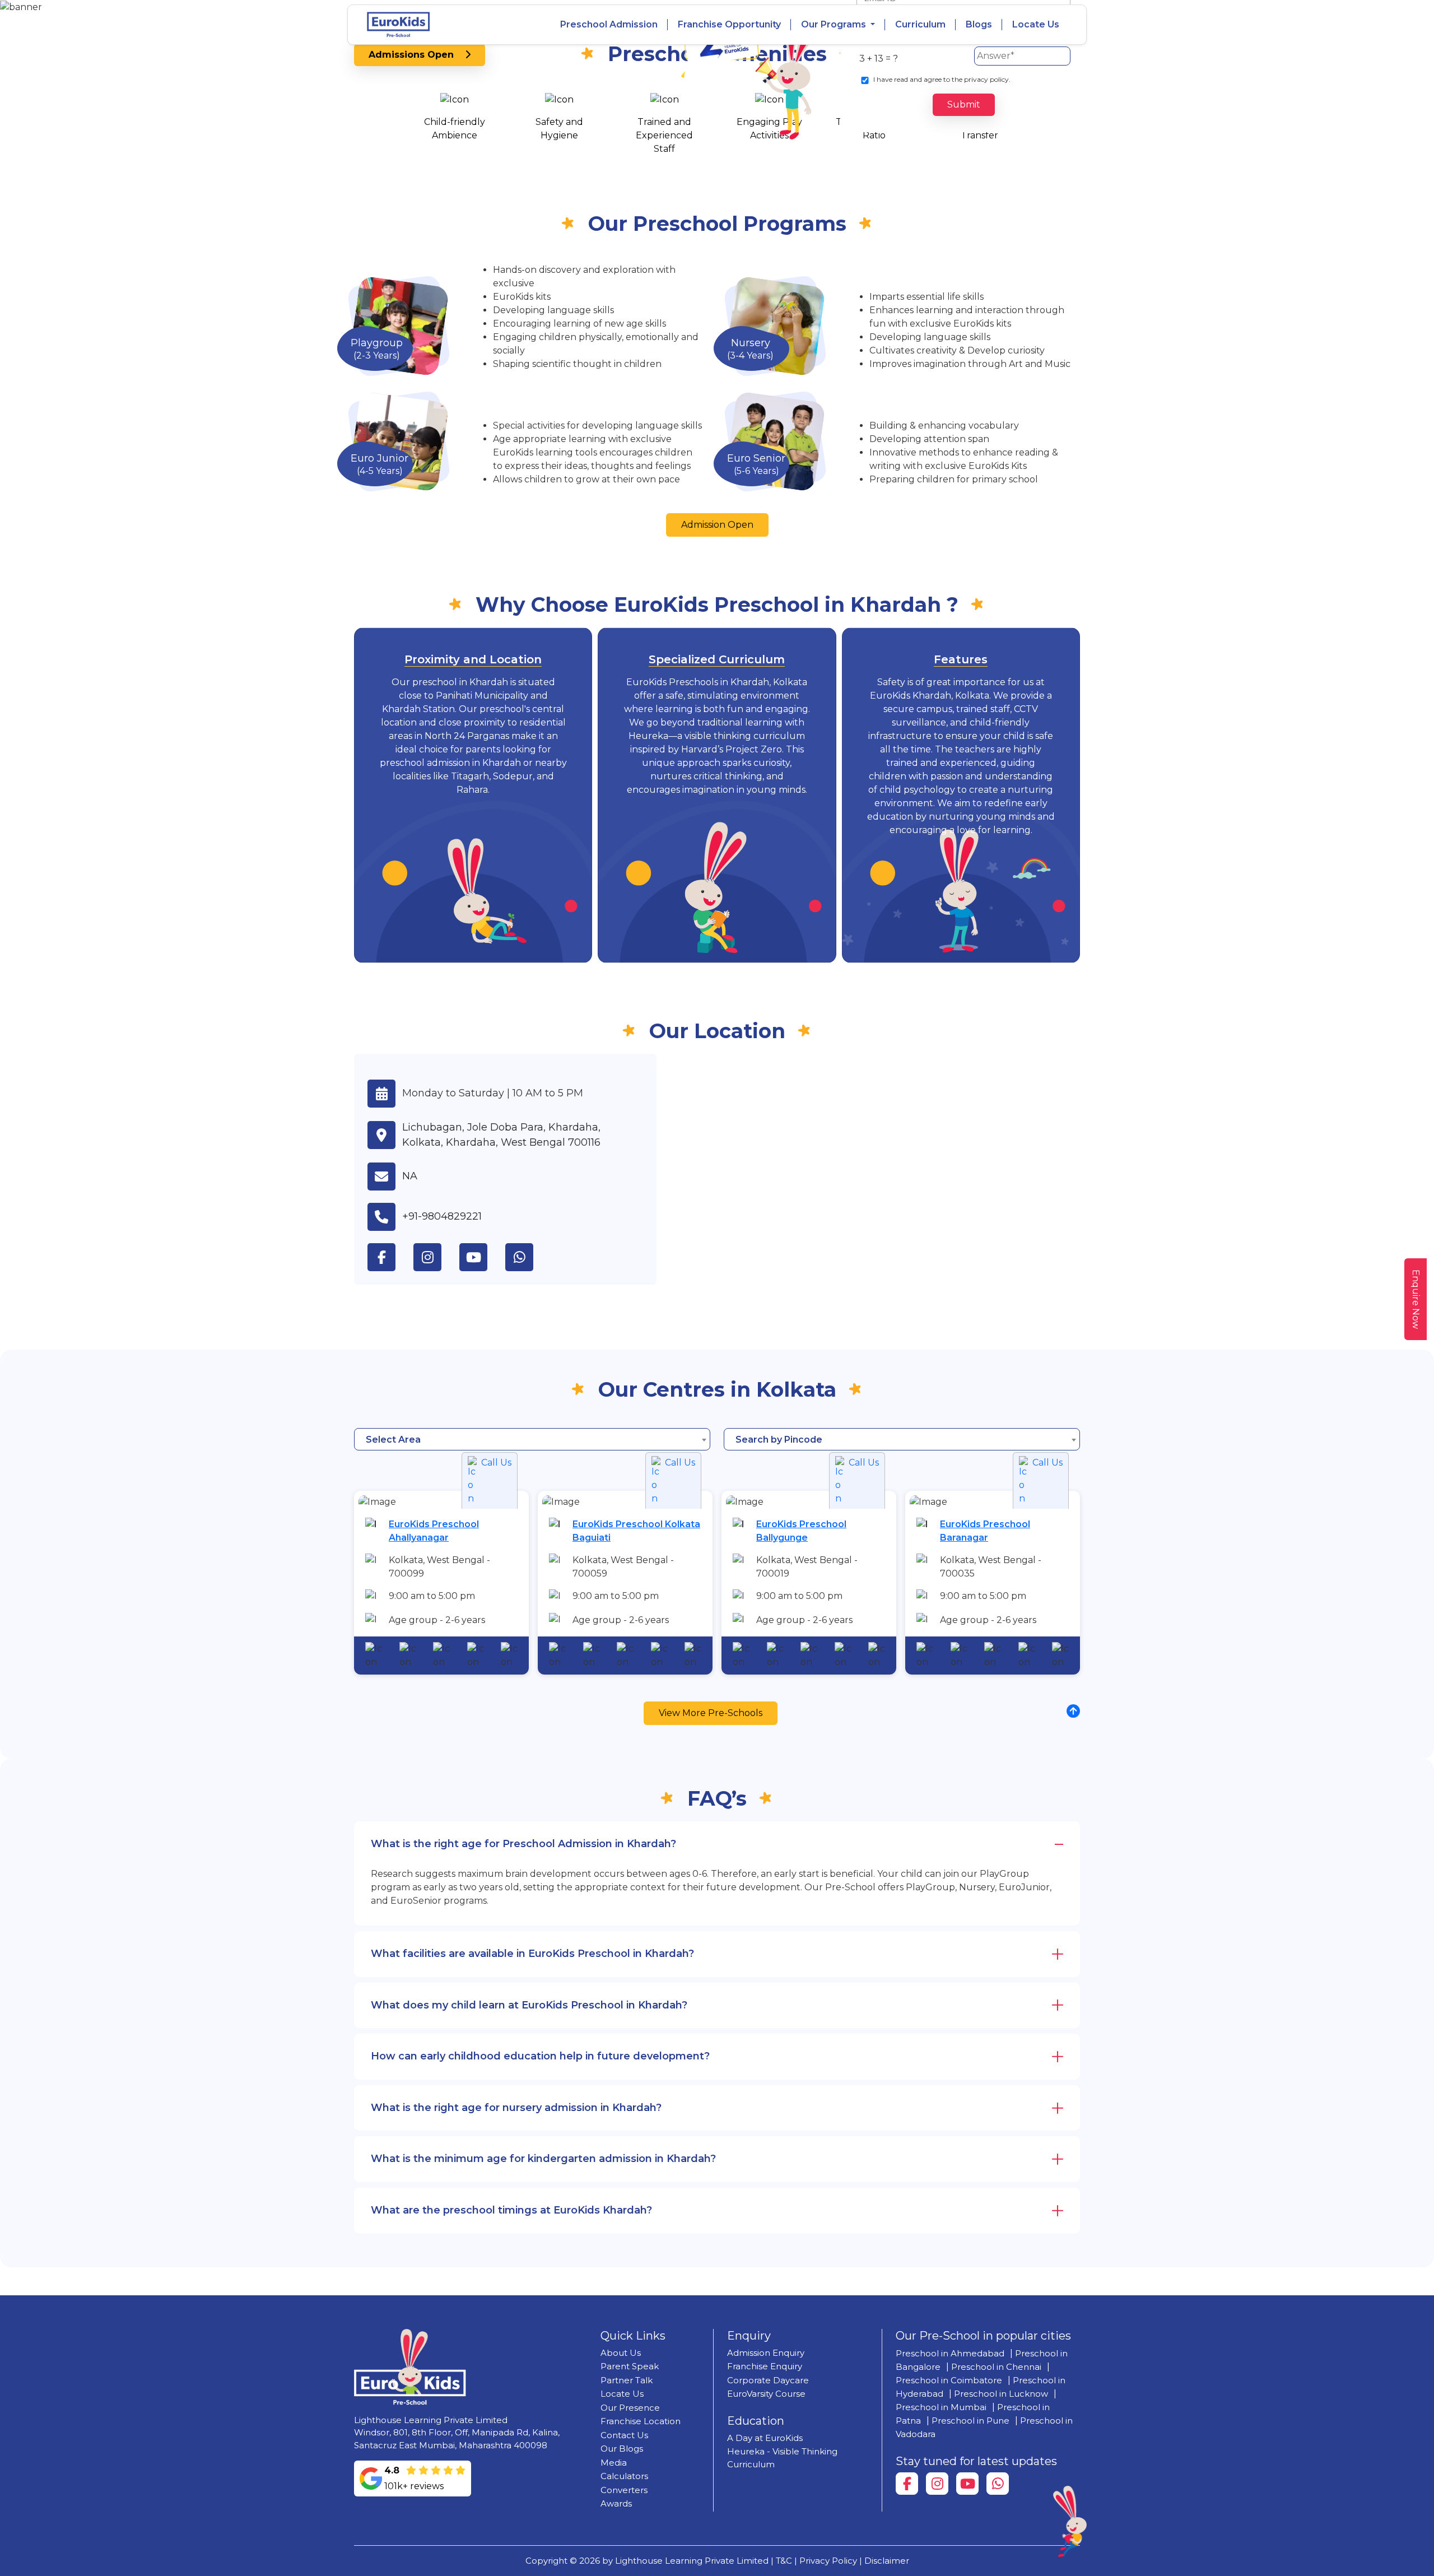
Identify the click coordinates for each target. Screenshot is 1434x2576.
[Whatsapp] (998, 2484)
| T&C (781, 2561)
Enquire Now (1416, 1299)
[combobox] (532, 1439)
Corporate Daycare (768, 2380)
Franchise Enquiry (765, 2366)
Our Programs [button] (835, 24)
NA (410, 1176)
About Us (621, 2353)
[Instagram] (937, 2484)
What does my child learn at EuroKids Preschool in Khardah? (529, 2005)
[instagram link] (436, 1257)
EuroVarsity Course (766, 2394)
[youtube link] (482, 1257)
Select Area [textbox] (393, 1440)
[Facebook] (907, 2484)
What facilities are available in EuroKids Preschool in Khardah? (532, 1954)
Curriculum (920, 24)
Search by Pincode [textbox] (779, 1440)
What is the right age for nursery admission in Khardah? (516, 2108)
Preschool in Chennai (996, 2367)
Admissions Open (417, 55)
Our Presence (630, 2408)
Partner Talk (627, 2380)
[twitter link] (528, 1257)
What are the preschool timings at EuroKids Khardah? (511, 2210)
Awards (616, 2503)
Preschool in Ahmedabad (950, 2353)
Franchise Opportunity (729, 24)
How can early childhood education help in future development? (540, 2056)
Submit (964, 104)
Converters (624, 2490)
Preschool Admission (609, 24)
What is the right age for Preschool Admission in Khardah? (523, 1844)
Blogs (979, 24)
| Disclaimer (884, 2561)
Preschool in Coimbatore (949, 2380)
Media (614, 2463)
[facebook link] (390, 1257)
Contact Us (624, 2435)
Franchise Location (641, 2421)
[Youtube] (967, 2484)
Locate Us (1036, 24)
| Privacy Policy (826, 2561)
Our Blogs (622, 2449)
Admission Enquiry (766, 2353)
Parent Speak (630, 2366)
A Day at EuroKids (765, 2438)
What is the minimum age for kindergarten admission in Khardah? (543, 2159)
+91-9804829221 (442, 1216)
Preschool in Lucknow (1001, 2394)
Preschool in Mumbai (941, 2407)
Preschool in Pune (970, 2421)
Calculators (624, 2476)
